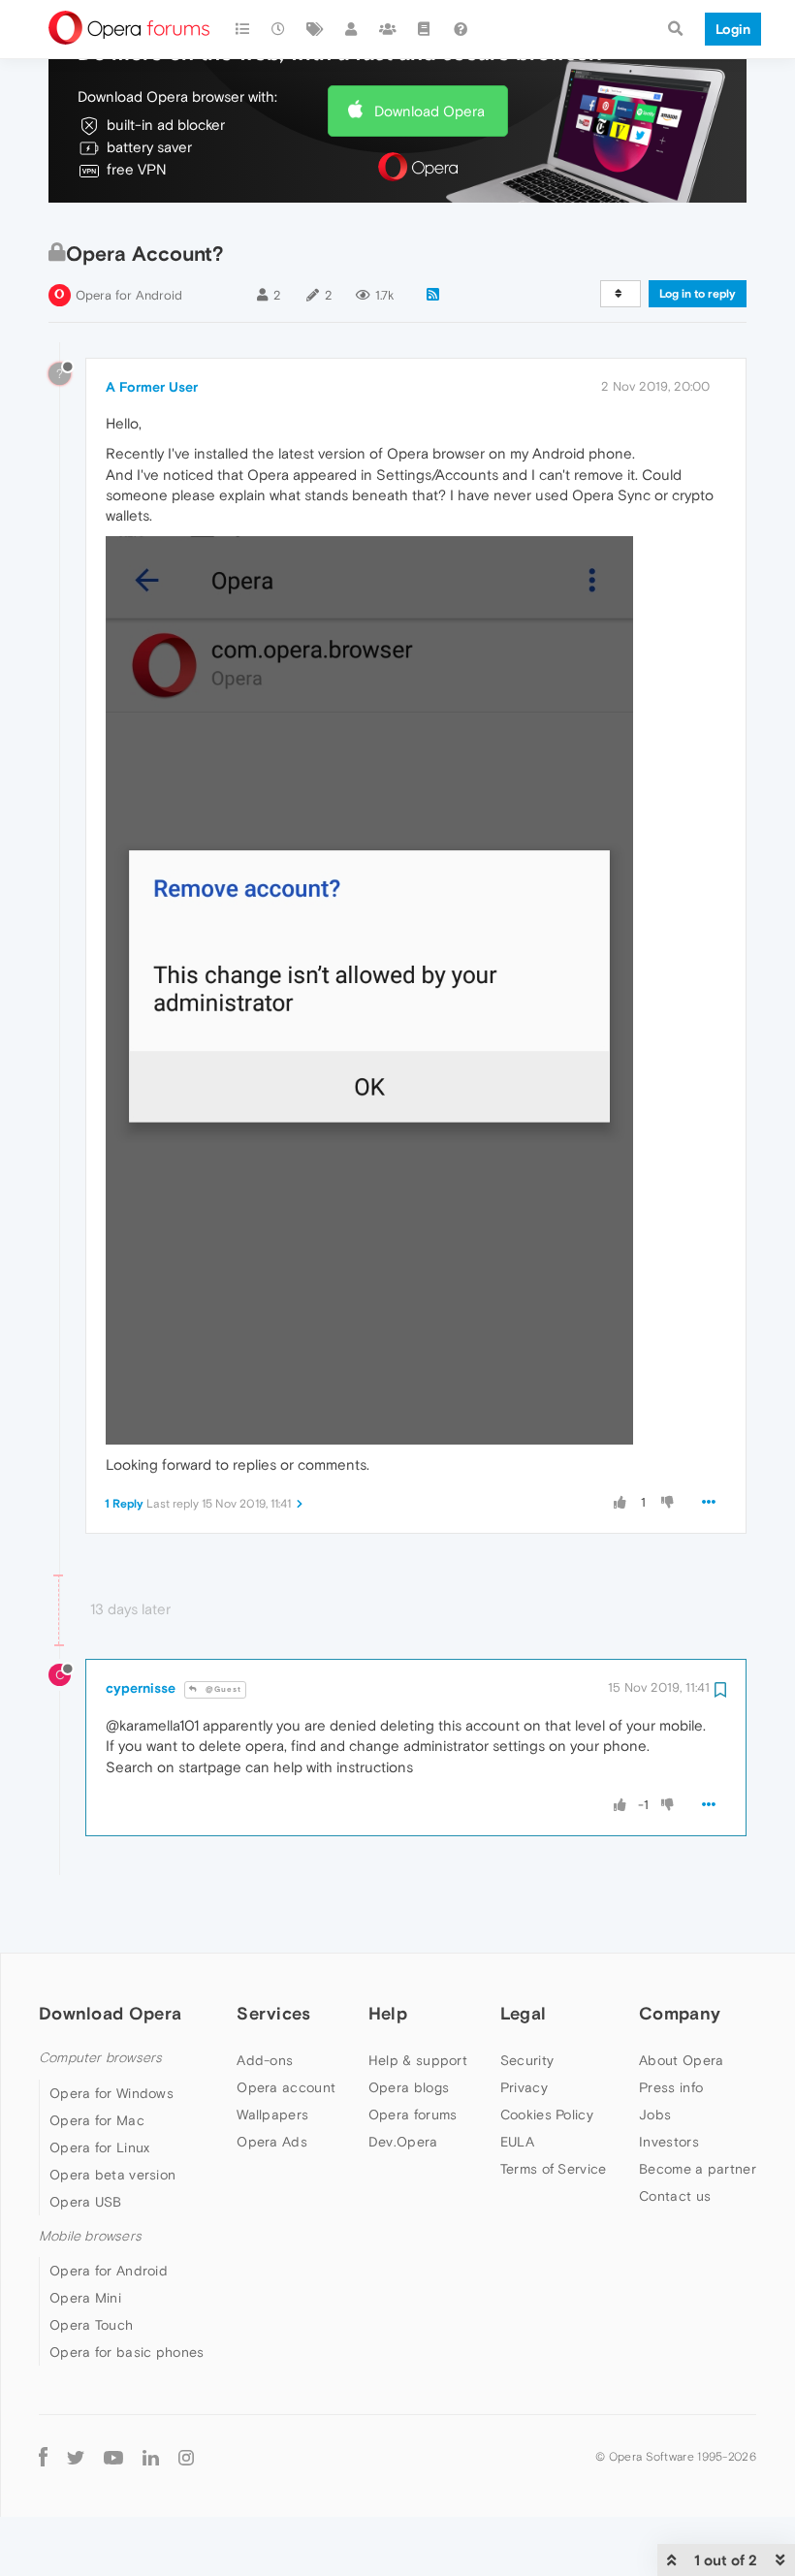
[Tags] (315, 29)
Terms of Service (554, 2169)
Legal (524, 2013)
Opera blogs (409, 2087)
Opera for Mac (97, 2120)
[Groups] (388, 29)
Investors (669, 2142)
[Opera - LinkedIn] (151, 2456)
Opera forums (413, 2115)
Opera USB (86, 2202)
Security (527, 2060)
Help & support (418, 2060)
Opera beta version (112, 2175)
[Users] (352, 29)
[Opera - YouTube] (113, 2456)
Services (273, 2013)
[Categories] (242, 29)
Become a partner (698, 2169)
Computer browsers (100, 2058)
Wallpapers (272, 2115)
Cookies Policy (547, 2115)
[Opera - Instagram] (186, 2456)
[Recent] (279, 29)
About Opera (681, 2060)
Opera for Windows (111, 2093)
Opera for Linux (100, 2147)
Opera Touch (91, 2325)
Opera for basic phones (127, 2352)
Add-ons (265, 2060)
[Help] (461, 29)
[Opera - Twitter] (76, 2456)
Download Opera (429, 111)
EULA (517, 2142)
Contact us (675, 2196)
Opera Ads (272, 2142)
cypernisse (141, 1688)
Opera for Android (129, 295)
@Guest (222, 1689)
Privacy (524, 2087)
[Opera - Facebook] (43, 2456)
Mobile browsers (90, 2236)
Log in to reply (698, 294)
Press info (671, 2087)
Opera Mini (85, 2298)
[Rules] (425, 29)
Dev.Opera (403, 2142)
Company (680, 2013)
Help (388, 2013)
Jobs (655, 2115)
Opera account (286, 2087)
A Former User (152, 387)
